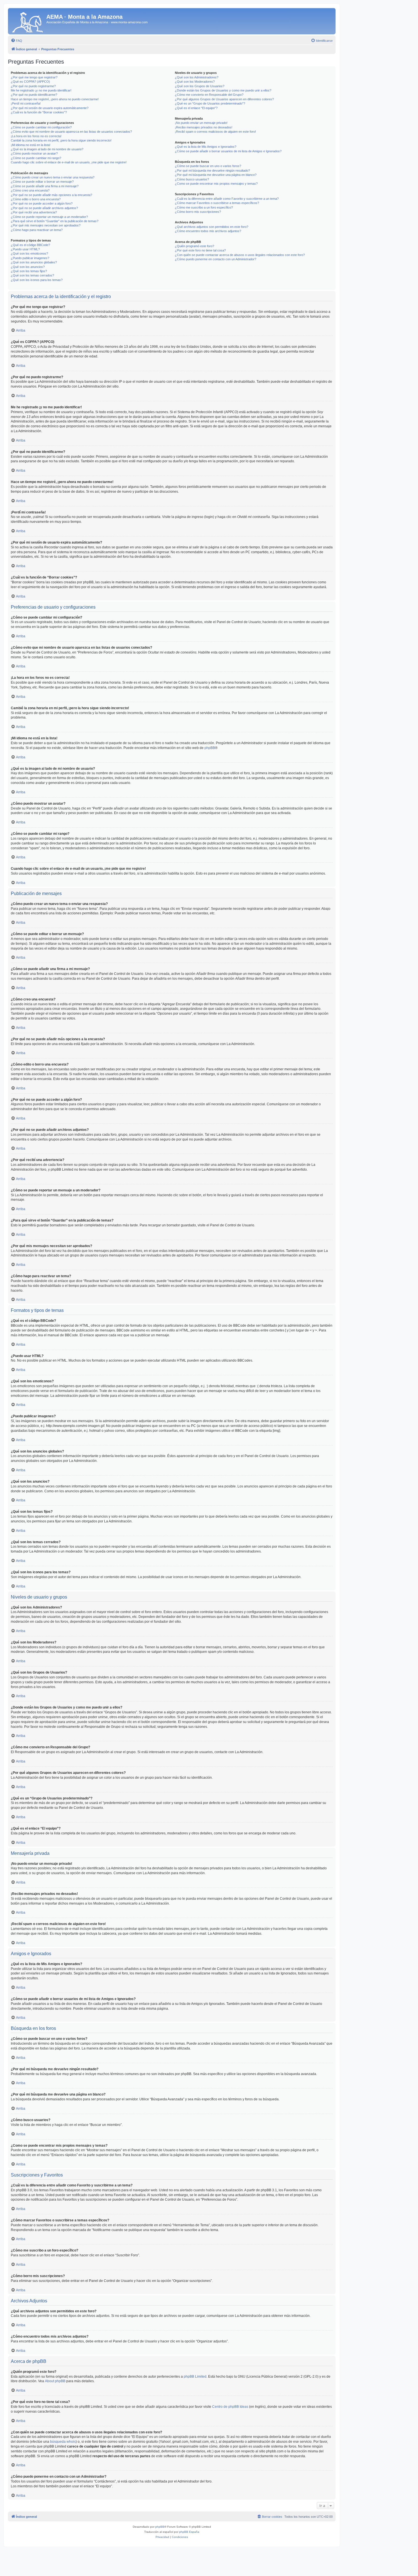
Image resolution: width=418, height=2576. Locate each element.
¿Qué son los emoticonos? (29, 253)
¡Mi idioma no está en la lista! (31, 145)
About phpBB (55, 2381)
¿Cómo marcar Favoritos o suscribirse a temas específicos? (217, 203)
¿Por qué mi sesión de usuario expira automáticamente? (50, 108)
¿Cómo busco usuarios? (192, 179)
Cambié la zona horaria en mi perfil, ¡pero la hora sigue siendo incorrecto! (61, 140)
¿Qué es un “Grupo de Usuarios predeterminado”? (210, 103)
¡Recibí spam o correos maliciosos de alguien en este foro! (215, 132)
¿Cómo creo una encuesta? (30, 190)
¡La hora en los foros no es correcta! (36, 136)
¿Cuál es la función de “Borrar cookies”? (39, 112)
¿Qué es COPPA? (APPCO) (30, 82)
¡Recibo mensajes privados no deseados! (204, 127)
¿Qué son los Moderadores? (195, 82)
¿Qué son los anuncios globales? (34, 262)
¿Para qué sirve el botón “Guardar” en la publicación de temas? (55, 221)
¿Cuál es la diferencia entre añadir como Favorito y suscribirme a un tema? (227, 199)
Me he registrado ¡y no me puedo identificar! (41, 90)
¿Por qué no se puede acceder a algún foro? (42, 203)
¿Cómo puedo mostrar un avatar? (34, 153)
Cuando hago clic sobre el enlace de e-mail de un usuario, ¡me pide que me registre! (69, 162)
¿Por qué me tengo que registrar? (34, 77)
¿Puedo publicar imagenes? (30, 258)
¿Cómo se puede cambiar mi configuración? (41, 127)
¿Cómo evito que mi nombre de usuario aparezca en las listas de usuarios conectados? (71, 132)
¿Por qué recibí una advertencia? (34, 212)
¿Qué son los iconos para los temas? (37, 280)
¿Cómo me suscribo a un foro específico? (204, 207)
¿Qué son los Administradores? (197, 77)
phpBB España (189, 2532)
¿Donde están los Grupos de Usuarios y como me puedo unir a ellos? (223, 90)
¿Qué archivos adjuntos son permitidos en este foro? (212, 227)
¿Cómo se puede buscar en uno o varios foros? (208, 166)
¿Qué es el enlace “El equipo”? (196, 108)
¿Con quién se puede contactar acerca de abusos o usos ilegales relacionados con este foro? (240, 255)
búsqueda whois (63, 2442)
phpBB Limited (195, 2377)
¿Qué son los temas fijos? (29, 271)
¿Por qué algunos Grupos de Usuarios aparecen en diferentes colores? (224, 99)
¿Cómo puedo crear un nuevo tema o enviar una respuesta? (53, 177)
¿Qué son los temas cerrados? (32, 275)
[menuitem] (16, 41)
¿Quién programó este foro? (194, 246)
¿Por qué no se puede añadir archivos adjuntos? (44, 208)
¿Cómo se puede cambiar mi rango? (36, 158)
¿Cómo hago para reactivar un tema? (37, 230)
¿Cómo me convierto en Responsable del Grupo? (209, 95)
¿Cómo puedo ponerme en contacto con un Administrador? (216, 259)
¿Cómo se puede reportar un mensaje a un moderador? (49, 217)
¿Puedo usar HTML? (25, 249)
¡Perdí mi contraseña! (26, 103)
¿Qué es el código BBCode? (30, 245)
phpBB (210, 748)
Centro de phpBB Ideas (230, 2407)
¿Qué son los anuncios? (28, 267)
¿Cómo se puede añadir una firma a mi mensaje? (45, 186)
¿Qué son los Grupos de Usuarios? (200, 86)
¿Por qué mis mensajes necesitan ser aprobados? (46, 225)
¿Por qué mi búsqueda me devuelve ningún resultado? (212, 170)
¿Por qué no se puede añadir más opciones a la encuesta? (51, 195)
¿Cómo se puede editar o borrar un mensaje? (42, 182)
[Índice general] (28, 21)
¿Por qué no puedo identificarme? (34, 95)
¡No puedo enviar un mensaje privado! (201, 123)
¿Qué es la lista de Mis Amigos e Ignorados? (206, 147)
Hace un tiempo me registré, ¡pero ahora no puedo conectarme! (55, 99)
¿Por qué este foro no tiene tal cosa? (200, 250)
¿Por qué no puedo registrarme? (33, 86)
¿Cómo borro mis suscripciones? (198, 212)
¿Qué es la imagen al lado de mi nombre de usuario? (47, 149)
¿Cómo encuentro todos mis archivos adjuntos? (208, 231)
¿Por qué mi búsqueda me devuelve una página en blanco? (216, 175)
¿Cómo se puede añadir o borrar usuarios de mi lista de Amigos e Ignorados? (228, 151)
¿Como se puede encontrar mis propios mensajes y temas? (216, 184)
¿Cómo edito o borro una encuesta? (36, 199)
